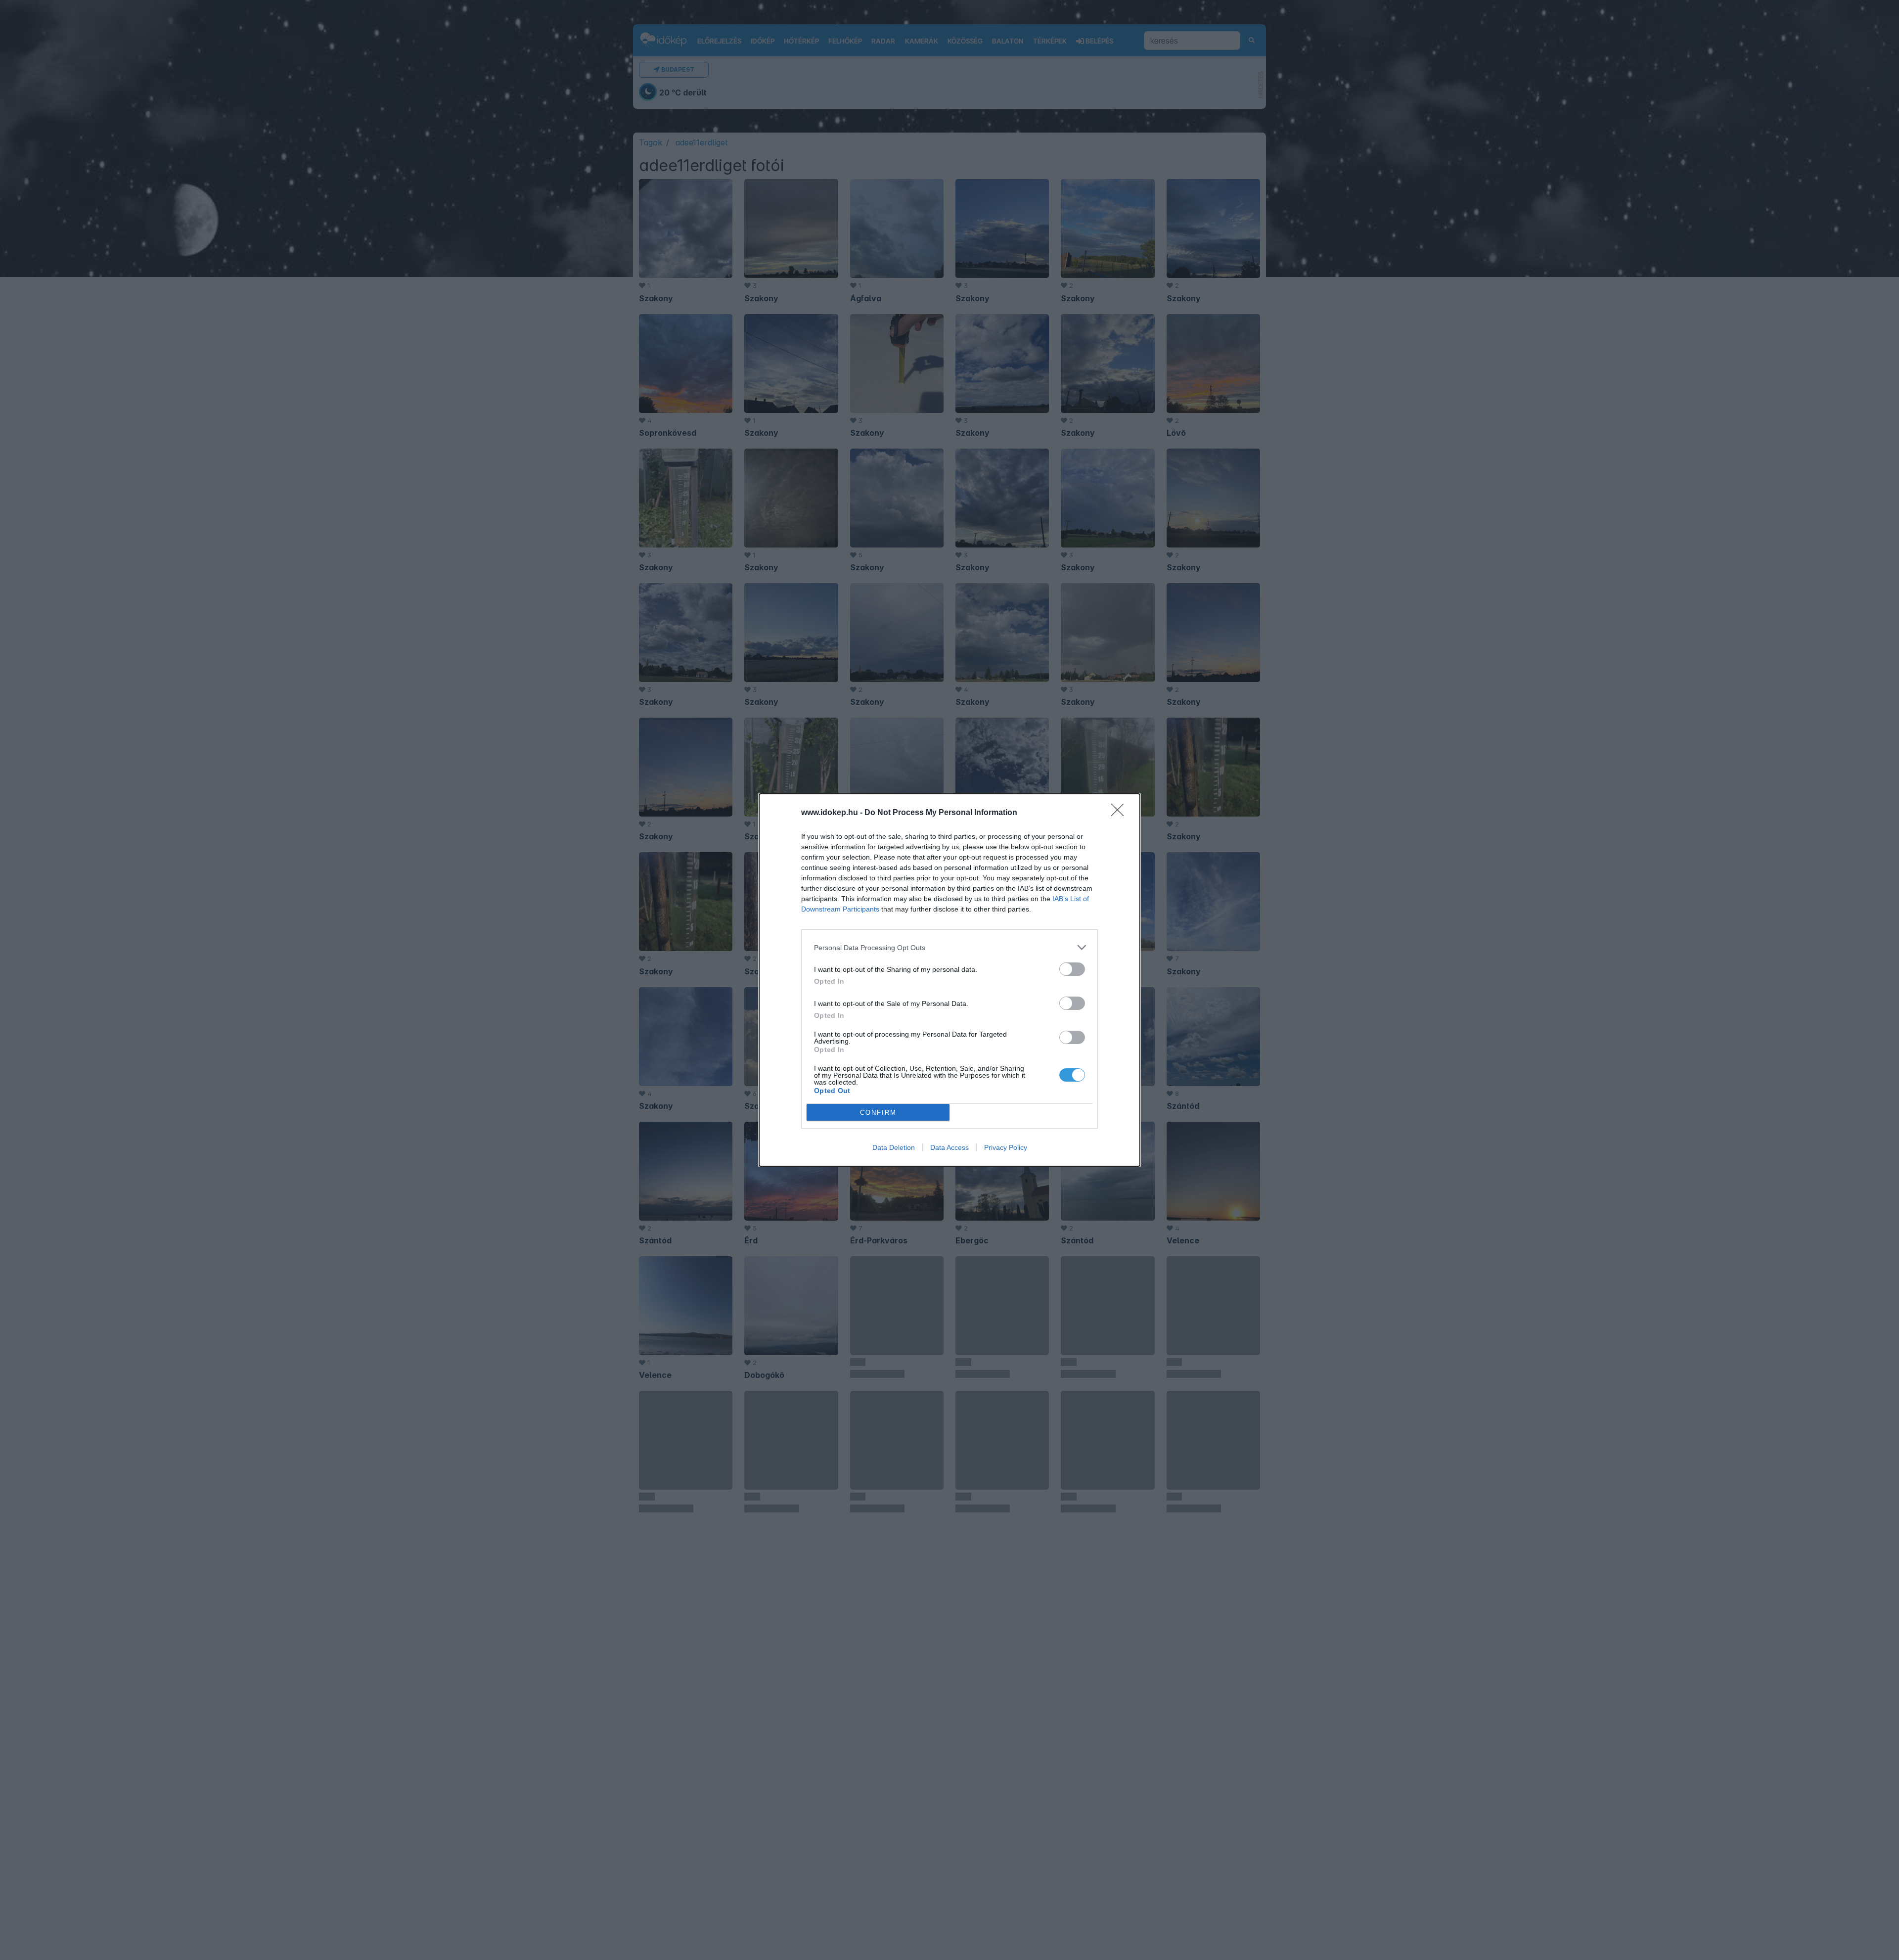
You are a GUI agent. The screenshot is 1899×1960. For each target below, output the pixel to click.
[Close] (1121, 813)
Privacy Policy (1006, 1147)
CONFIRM (878, 1113)
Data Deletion (894, 1147)
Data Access (949, 1147)
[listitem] (949, 947)
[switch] (1072, 969)
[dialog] (949, 980)
